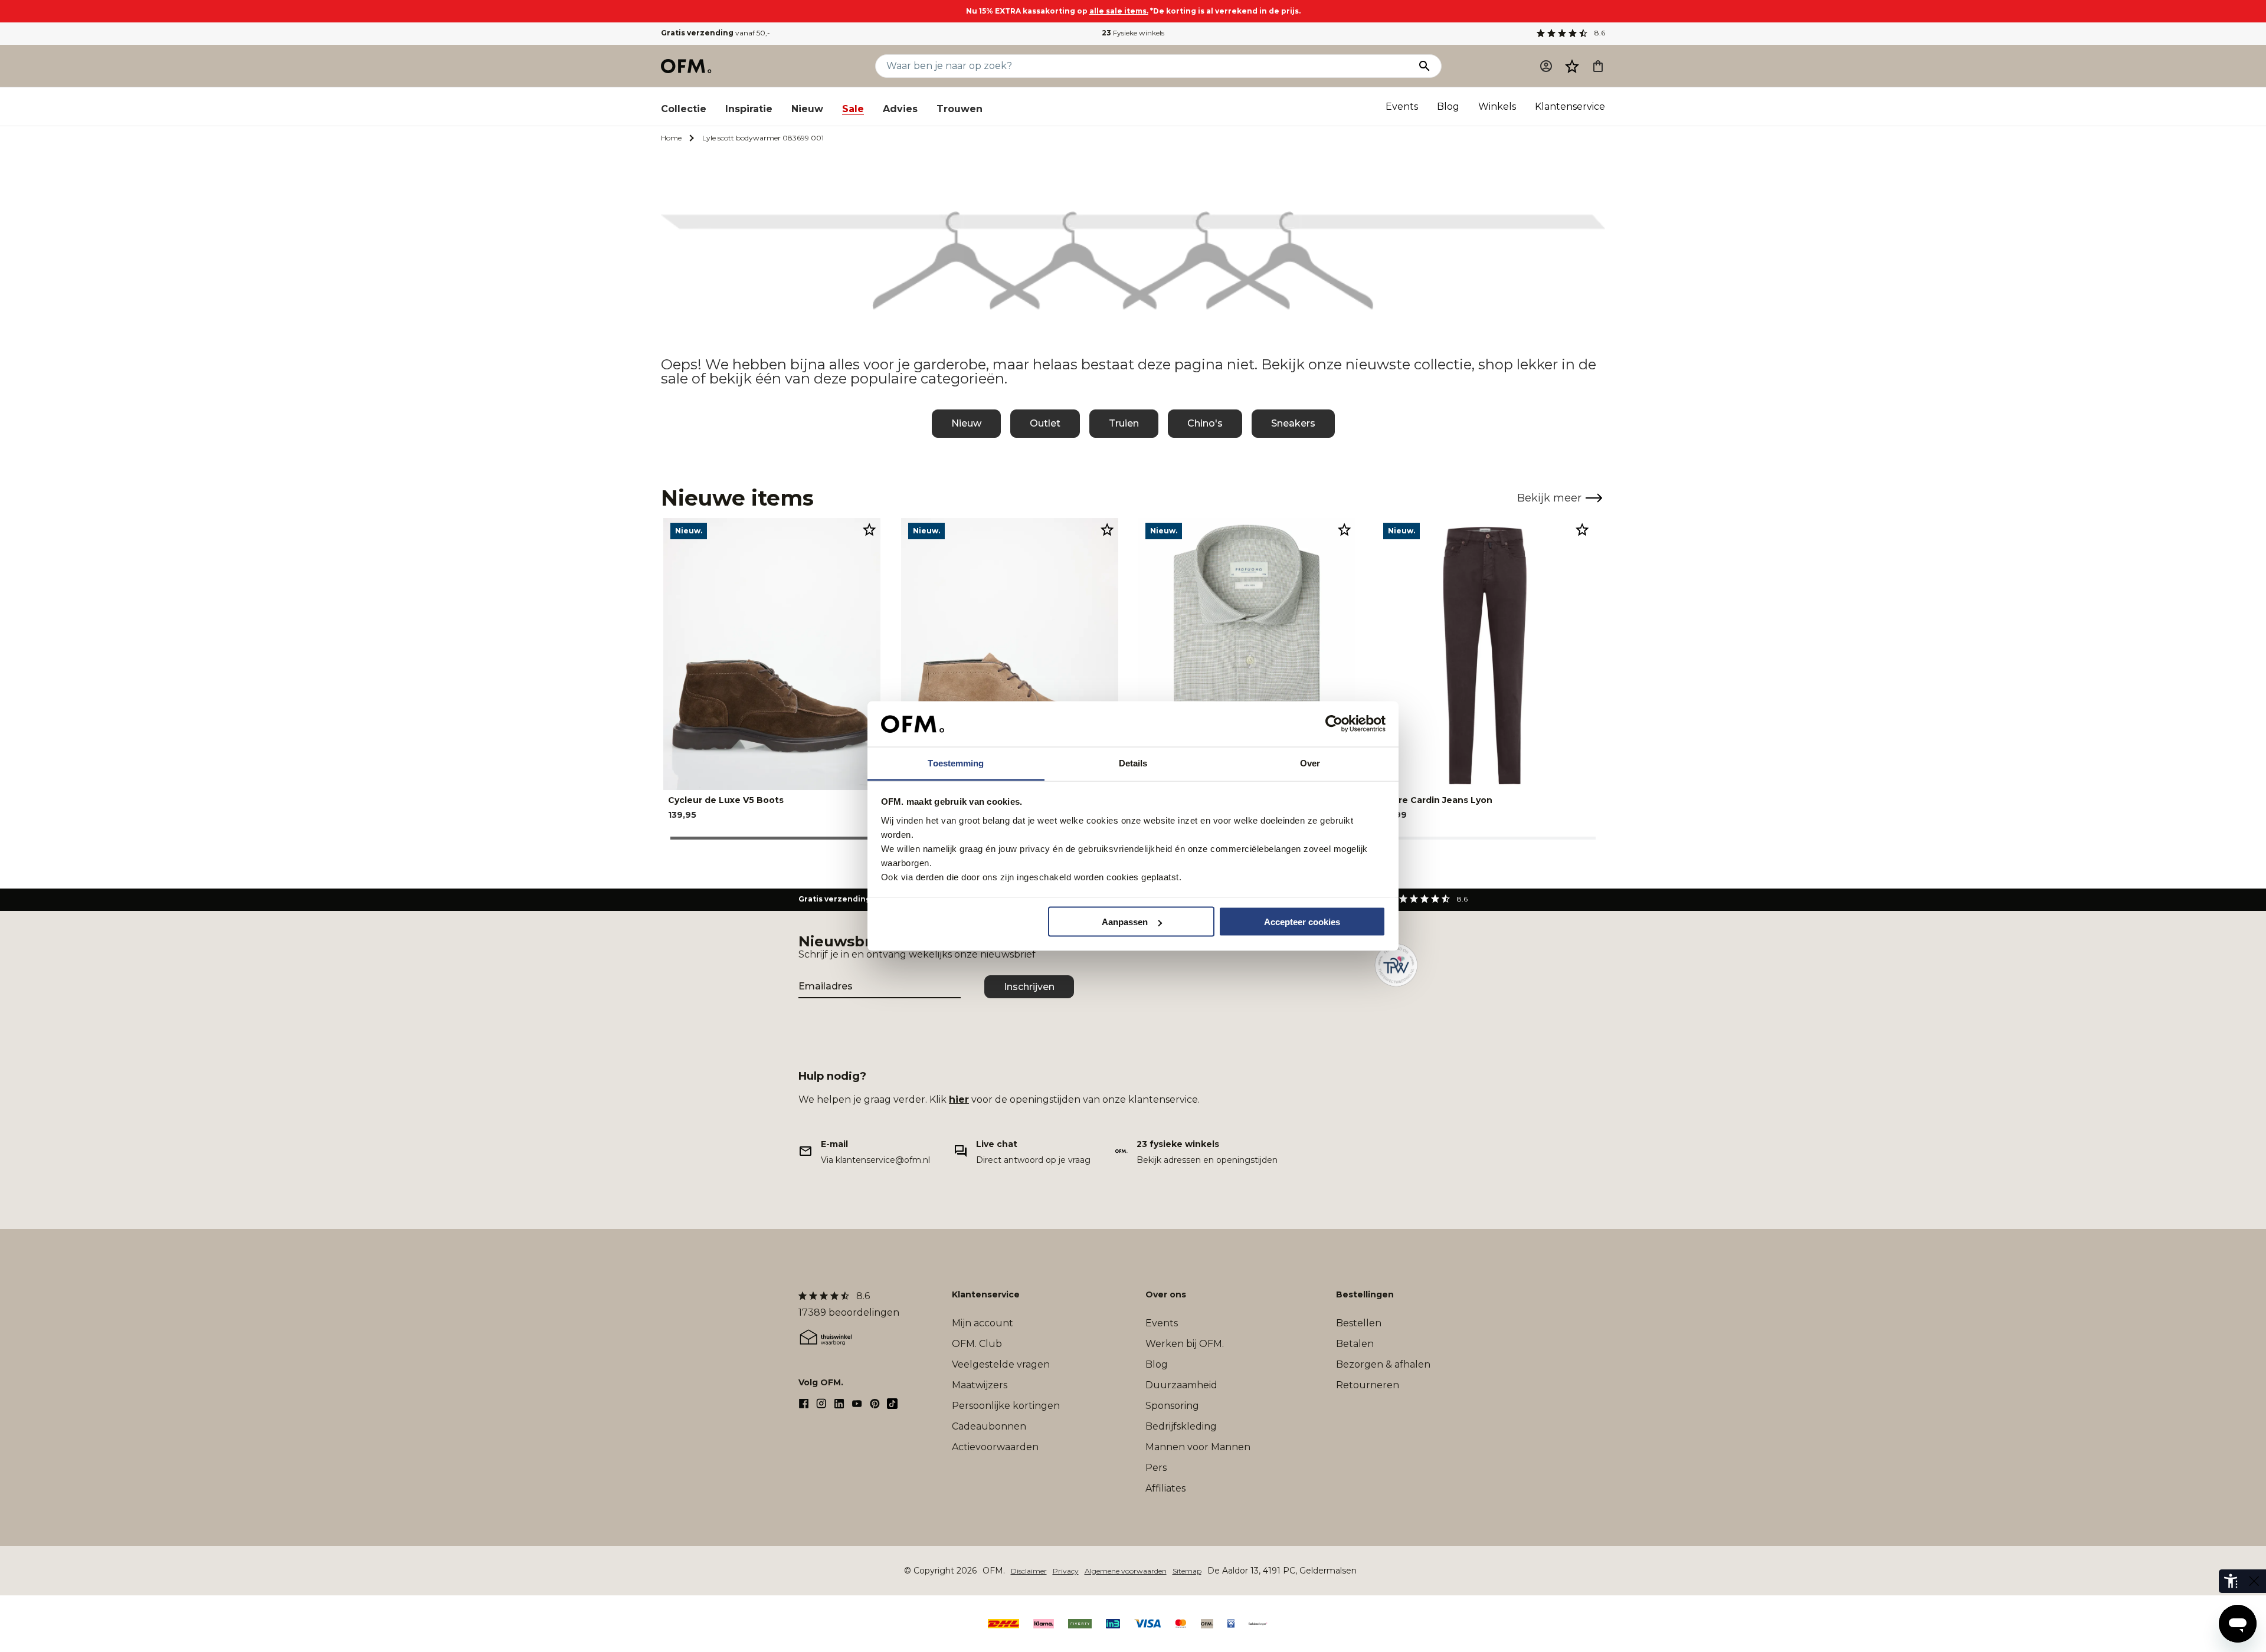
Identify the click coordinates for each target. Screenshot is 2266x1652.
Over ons (1166, 1294)
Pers (1156, 1468)
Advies (900, 109)
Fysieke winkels (1133, 33)
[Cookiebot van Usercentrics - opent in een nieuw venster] (1334, 724)
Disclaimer (1029, 1571)
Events (1402, 106)
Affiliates (1165, 1488)
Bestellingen (1365, 1294)
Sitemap (1187, 1571)
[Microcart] (1598, 66)
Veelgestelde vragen (1001, 1364)
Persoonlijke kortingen (1006, 1406)
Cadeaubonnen (989, 1426)
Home (671, 138)
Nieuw (807, 109)
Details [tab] (1133, 763)
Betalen (1355, 1344)
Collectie (684, 109)
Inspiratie (749, 109)
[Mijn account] (1546, 66)
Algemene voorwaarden (1126, 1571)
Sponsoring (1172, 1406)
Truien (1124, 423)
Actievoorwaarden (995, 1447)
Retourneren (1368, 1385)
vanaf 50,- (716, 33)
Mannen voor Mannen (1198, 1447)
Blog (1448, 106)
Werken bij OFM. (1185, 1344)
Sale (853, 109)
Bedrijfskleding (1181, 1426)
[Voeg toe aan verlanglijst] (869, 529)
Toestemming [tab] (956, 763)
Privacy (1066, 1571)
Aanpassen (1125, 922)
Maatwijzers (980, 1385)
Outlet (1045, 423)
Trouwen (960, 109)
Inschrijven (1029, 987)
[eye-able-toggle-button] (2254, 1581)
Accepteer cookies (1302, 922)
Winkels (1497, 106)
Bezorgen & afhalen (1383, 1364)
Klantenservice (1570, 106)
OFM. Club (977, 1344)
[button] (1572, 66)
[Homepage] (687, 66)
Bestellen (1359, 1323)
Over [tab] (1310, 763)
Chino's (1205, 423)
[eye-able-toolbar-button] (2231, 1581)
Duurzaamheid (1181, 1385)
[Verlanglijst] (1572, 66)
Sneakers (1293, 423)
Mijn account (983, 1323)
